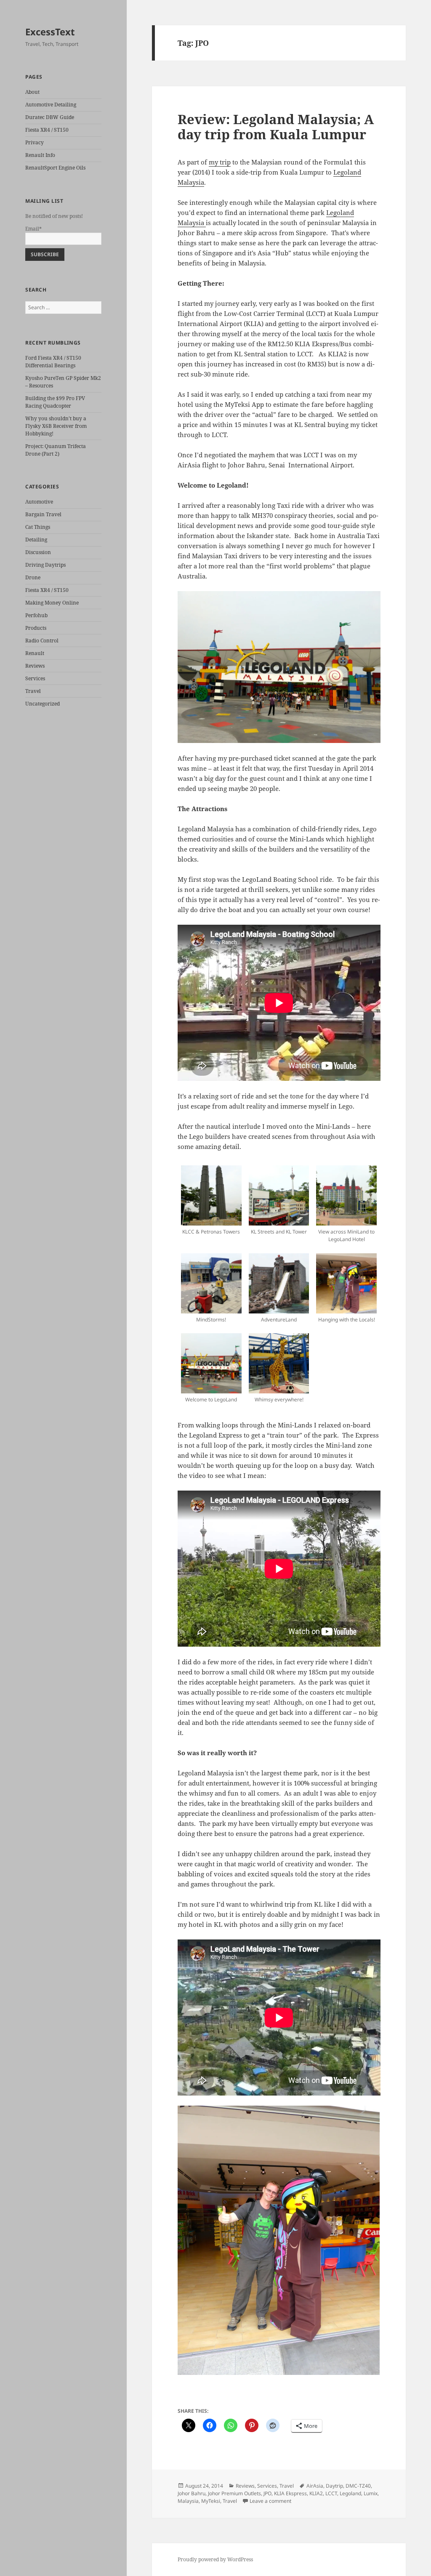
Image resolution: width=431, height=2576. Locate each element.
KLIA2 (316, 2493)
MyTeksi (211, 2501)
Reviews (35, 666)
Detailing (36, 540)
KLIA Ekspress (290, 2493)
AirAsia (315, 2486)
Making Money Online (52, 603)
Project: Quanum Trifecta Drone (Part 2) (56, 450)
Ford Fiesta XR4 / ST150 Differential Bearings (53, 362)
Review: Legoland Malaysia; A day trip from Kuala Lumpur (276, 127)
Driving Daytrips (45, 565)
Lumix (371, 2493)
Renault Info (40, 155)
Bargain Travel (43, 514)
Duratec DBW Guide (50, 117)
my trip (220, 162)
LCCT (331, 2493)
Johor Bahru (192, 2493)
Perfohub (36, 615)
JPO (267, 2493)
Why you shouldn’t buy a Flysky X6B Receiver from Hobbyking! (56, 426)
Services (35, 678)
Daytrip (334, 2486)
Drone (33, 577)
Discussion (38, 552)
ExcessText (50, 32)
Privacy (35, 142)
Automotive (39, 502)
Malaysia (188, 2501)
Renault (35, 653)
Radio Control (42, 641)
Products (36, 628)
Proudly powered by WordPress (215, 2559)
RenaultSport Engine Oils (55, 168)
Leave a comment (270, 2501)
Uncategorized (43, 704)
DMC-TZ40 (358, 2486)
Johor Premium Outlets (234, 2493)
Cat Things (38, 527)
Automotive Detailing (51, 105)
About (32, 92)
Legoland (350, 2493)
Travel (33, 691)
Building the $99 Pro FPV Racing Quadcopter (55, 402)
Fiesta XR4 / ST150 (47, 130)
